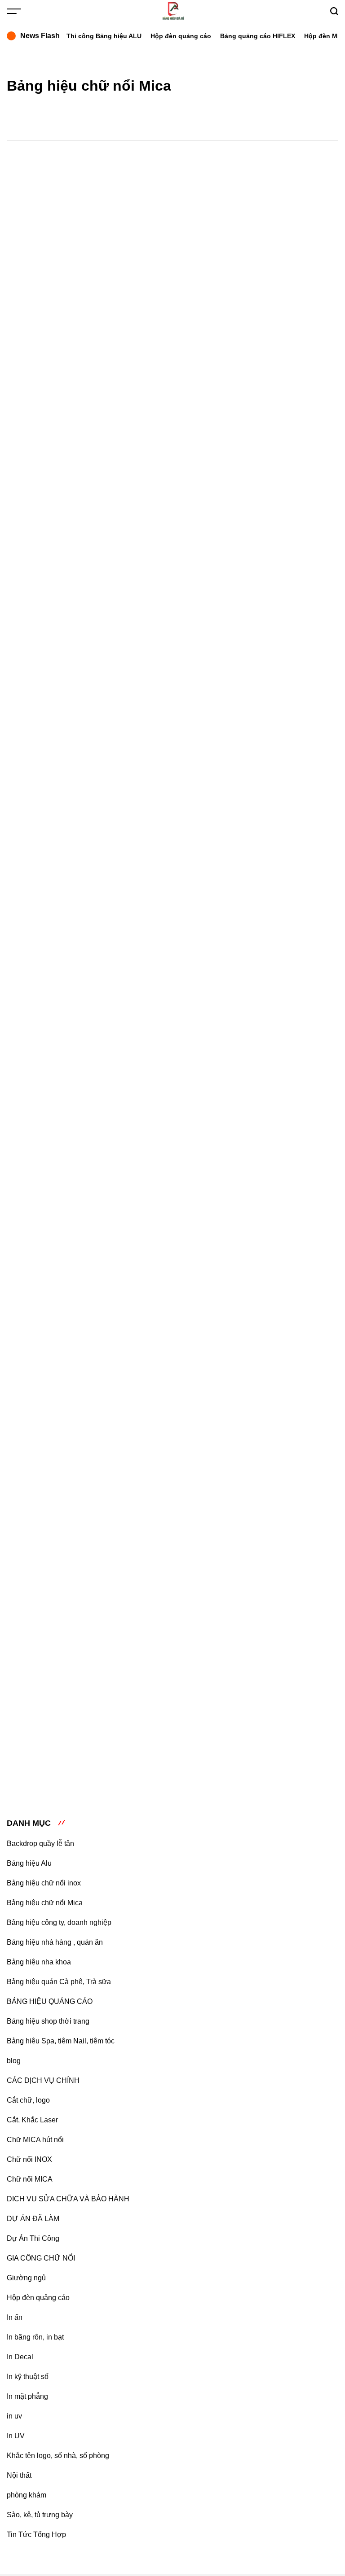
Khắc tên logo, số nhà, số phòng (58, 2456)
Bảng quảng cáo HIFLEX (258, 36)
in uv (14, 2416)
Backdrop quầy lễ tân (40, 1843)
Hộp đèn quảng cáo (181, 36)
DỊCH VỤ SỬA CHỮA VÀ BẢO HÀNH (68, 2199)
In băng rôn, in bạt (35, 2337)
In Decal (20, 2357)
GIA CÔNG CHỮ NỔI (41, 2258)
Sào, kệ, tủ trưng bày (40, 2515)
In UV (16, 2436)
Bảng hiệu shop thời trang (48, 2021)
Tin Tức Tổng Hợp (36, 2534)
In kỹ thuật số (28, 2377)
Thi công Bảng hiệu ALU (104, 36)
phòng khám (27, 2495)
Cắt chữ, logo (28, 2100)
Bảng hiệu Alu (29, 1863)
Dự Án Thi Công (33, 2238)
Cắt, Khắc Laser (32, 2120)
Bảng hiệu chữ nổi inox (44, 1883)
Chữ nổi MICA (30, 2179)
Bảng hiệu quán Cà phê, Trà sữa (59, 1982)
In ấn (15, 2317)
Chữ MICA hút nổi (35, 2140)
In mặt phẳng (27, 2396)
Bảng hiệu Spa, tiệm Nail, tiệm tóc (61, 2041)
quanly (232, 243)
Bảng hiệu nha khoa (39, 1962)
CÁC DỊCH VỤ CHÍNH (43, 2080)
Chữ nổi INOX (29, 2159)
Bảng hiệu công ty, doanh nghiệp (59, 1922)
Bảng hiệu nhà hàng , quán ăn (55, 1942)
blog (14, 2061)
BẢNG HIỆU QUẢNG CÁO (50, 2001)
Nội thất (19, 2475)
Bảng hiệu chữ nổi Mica (45, 1903)
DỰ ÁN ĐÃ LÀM (33, 2219)
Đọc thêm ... (179, 321)
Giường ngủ (26, 2278)
